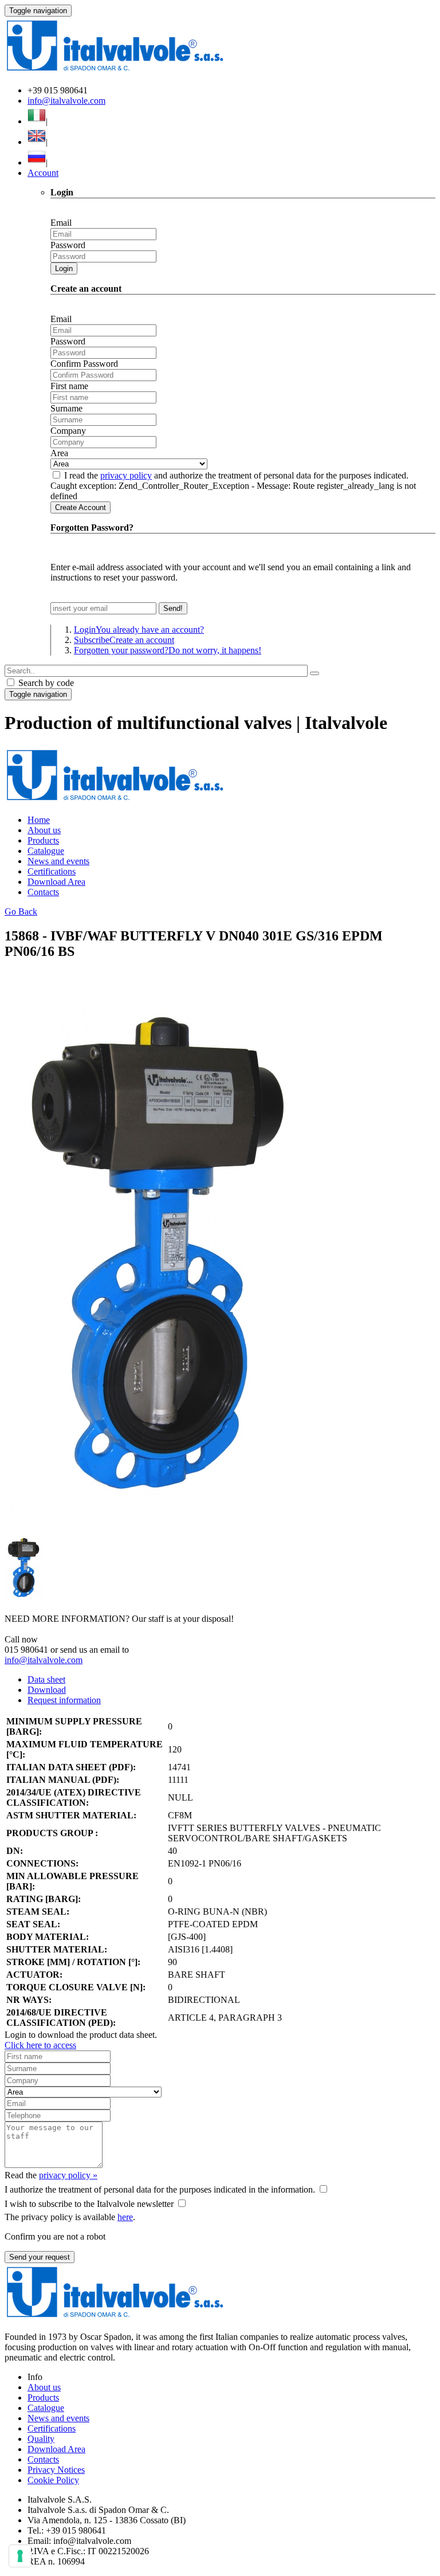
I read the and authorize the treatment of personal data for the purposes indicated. (236, 475)
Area (59, 453)
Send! (173, 608)
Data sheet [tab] (46, 1679)
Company (68, 431)
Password (68, 245)
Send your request (40, 2257)
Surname (66, 408)
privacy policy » (68, 2175)
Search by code (45, 683)
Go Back (21, 911)
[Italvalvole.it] (115, 800)
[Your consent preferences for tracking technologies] (20, 2556)
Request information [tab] (64, 1700)
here (125, 2217)
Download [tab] (47, 1690)
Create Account (80, 507)
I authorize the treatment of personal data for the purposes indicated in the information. (160, 2189)
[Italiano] (37, 121)
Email (61, 223)
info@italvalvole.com (66, 101)
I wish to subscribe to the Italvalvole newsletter (89, 2204)
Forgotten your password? (168, 650)
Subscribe (124, 640)
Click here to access (40, 2045)
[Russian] (37, 162)
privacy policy (126, 475)
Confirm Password (84, 364)
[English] (37, 142)
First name (69, 386)
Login (64, 268)
